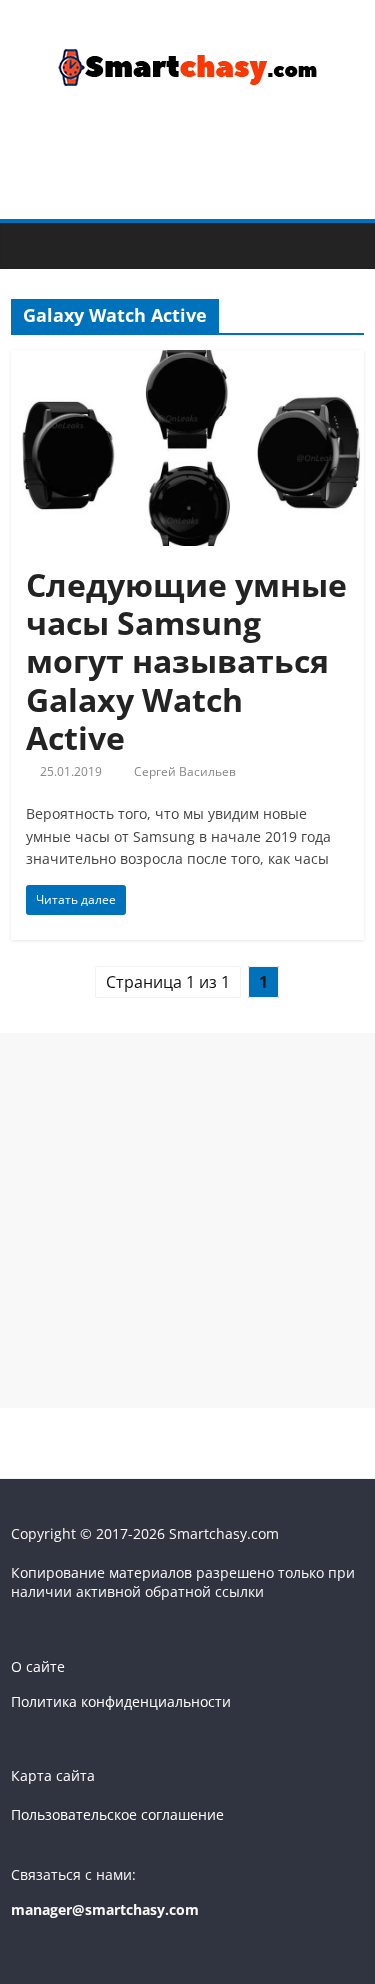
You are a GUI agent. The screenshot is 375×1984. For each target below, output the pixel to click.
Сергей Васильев (185, 771)
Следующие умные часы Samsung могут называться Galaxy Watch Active (186, 661)
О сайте (38, 1666)
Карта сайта (53, 1775)
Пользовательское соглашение (117, 1814)
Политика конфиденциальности (121, 1701)
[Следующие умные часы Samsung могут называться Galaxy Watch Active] (187, 362)
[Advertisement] (187, 1220)
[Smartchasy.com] (31, 244)
